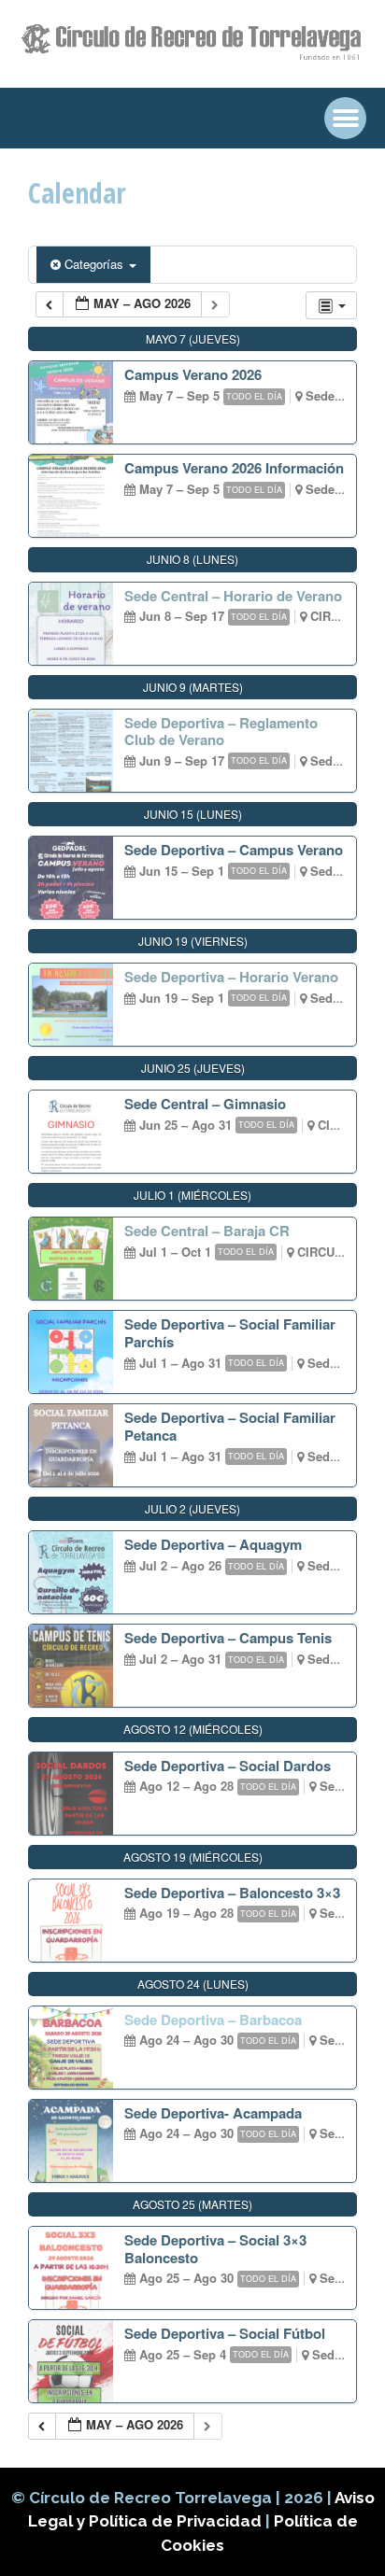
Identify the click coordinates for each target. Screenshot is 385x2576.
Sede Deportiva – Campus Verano (234, 850)
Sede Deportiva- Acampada (213, 2113)
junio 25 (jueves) (193, 1068)
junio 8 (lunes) (192, 559)
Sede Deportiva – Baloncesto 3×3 (232, 1893)
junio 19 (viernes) (193, 941)
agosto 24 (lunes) (193, 1984)
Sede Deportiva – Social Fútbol (225, 2333)
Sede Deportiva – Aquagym (213, 1544)
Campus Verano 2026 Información (234, 468)
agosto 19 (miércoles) (193, 1857)
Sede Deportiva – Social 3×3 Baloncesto (215, 2249)
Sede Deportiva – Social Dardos (228, 1766)
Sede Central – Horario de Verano (233, 596)
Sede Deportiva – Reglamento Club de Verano (221, 732)
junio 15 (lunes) (193, 814)
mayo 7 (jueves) (193, 338)
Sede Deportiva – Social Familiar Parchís (230, 1333)
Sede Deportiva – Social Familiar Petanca (230, 1426)
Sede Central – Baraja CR (207, 1231)
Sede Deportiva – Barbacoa (213, 2020)
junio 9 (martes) (193, 687)
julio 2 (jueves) (192, 1508)
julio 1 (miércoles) (192, 1195)
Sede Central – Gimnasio (205, 1104)
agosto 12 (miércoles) (193, 1729)
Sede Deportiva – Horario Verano (231, 977)
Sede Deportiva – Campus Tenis (228, 1638)
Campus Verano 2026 (193, 374)
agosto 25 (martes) (192, 2204)
